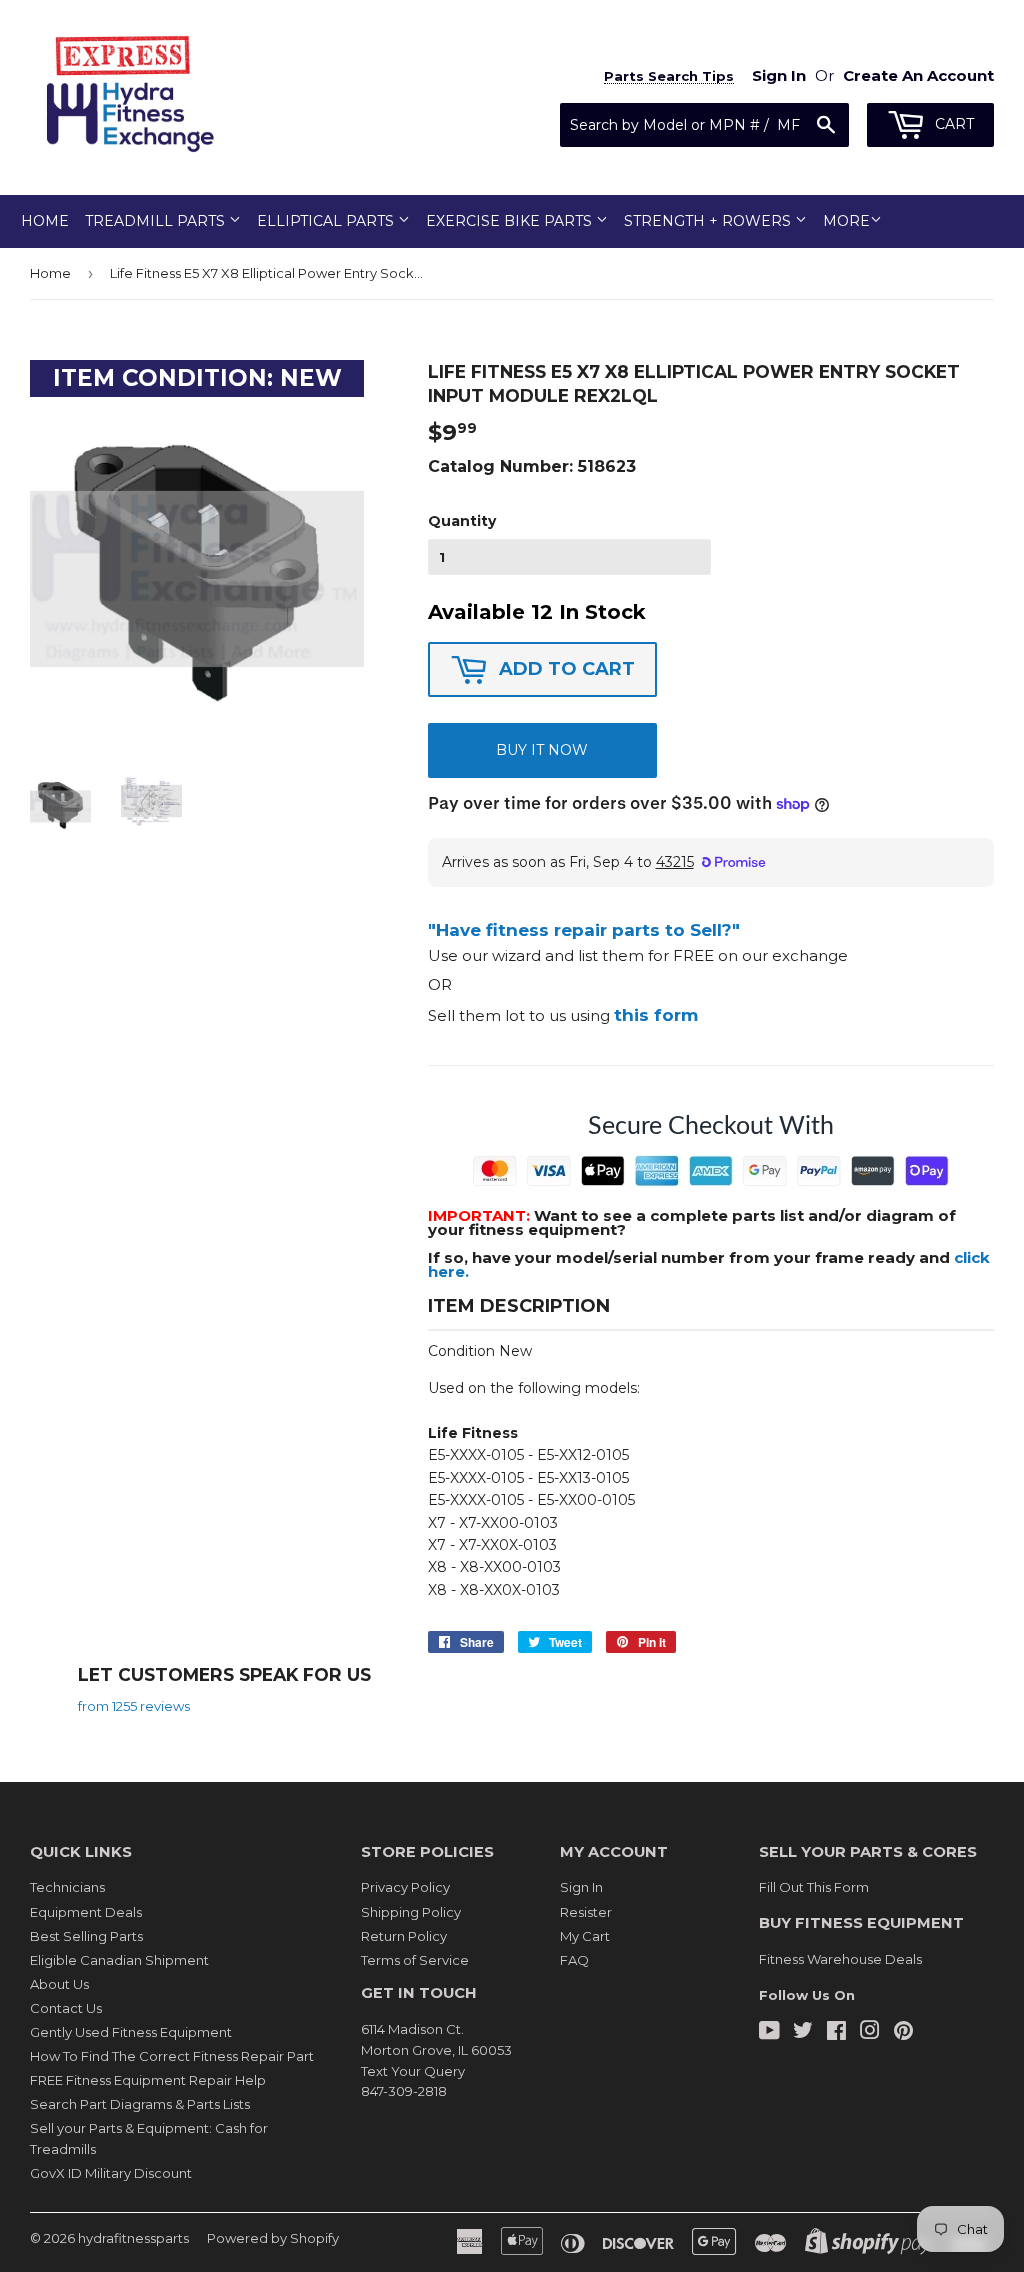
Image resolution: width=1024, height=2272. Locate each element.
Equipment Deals (86, 1912)
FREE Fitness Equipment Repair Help (148, 2080)
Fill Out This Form (814, 1887)
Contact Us (66, 2008)
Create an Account (918, 75)
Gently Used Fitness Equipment (131, 2032)
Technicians (67, 1887)
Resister (586, 1912)
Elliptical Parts (327, 221)
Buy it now (542, 750)
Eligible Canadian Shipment (119, 1960)
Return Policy (404, 1936)
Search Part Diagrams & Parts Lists (140, 2104)
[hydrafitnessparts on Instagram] (870, 2033)
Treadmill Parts (157, 221)
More (846, 221)
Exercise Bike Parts (511, 221)
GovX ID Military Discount (111, 2173)
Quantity (462, 521)
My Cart (585, 1936)
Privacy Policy (405, 1887)
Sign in (779, 75)
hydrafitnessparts (133, 2238)
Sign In (581, 1887)
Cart (952, 124)
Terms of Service (415, 1960)
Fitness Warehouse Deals (840, 1959)
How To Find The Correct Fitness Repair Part (172, 2056)
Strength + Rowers (709, 221)
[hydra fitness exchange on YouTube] (769, 2033)
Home (45, 221)
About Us (59, 1984)
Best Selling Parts (86, 1936)
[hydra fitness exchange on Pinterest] (903, 2033)
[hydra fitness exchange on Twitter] (803, 2033)
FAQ (574, 1960)
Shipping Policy (411, 1912)
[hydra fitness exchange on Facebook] (836, 2033)
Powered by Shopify (273, 2238)
